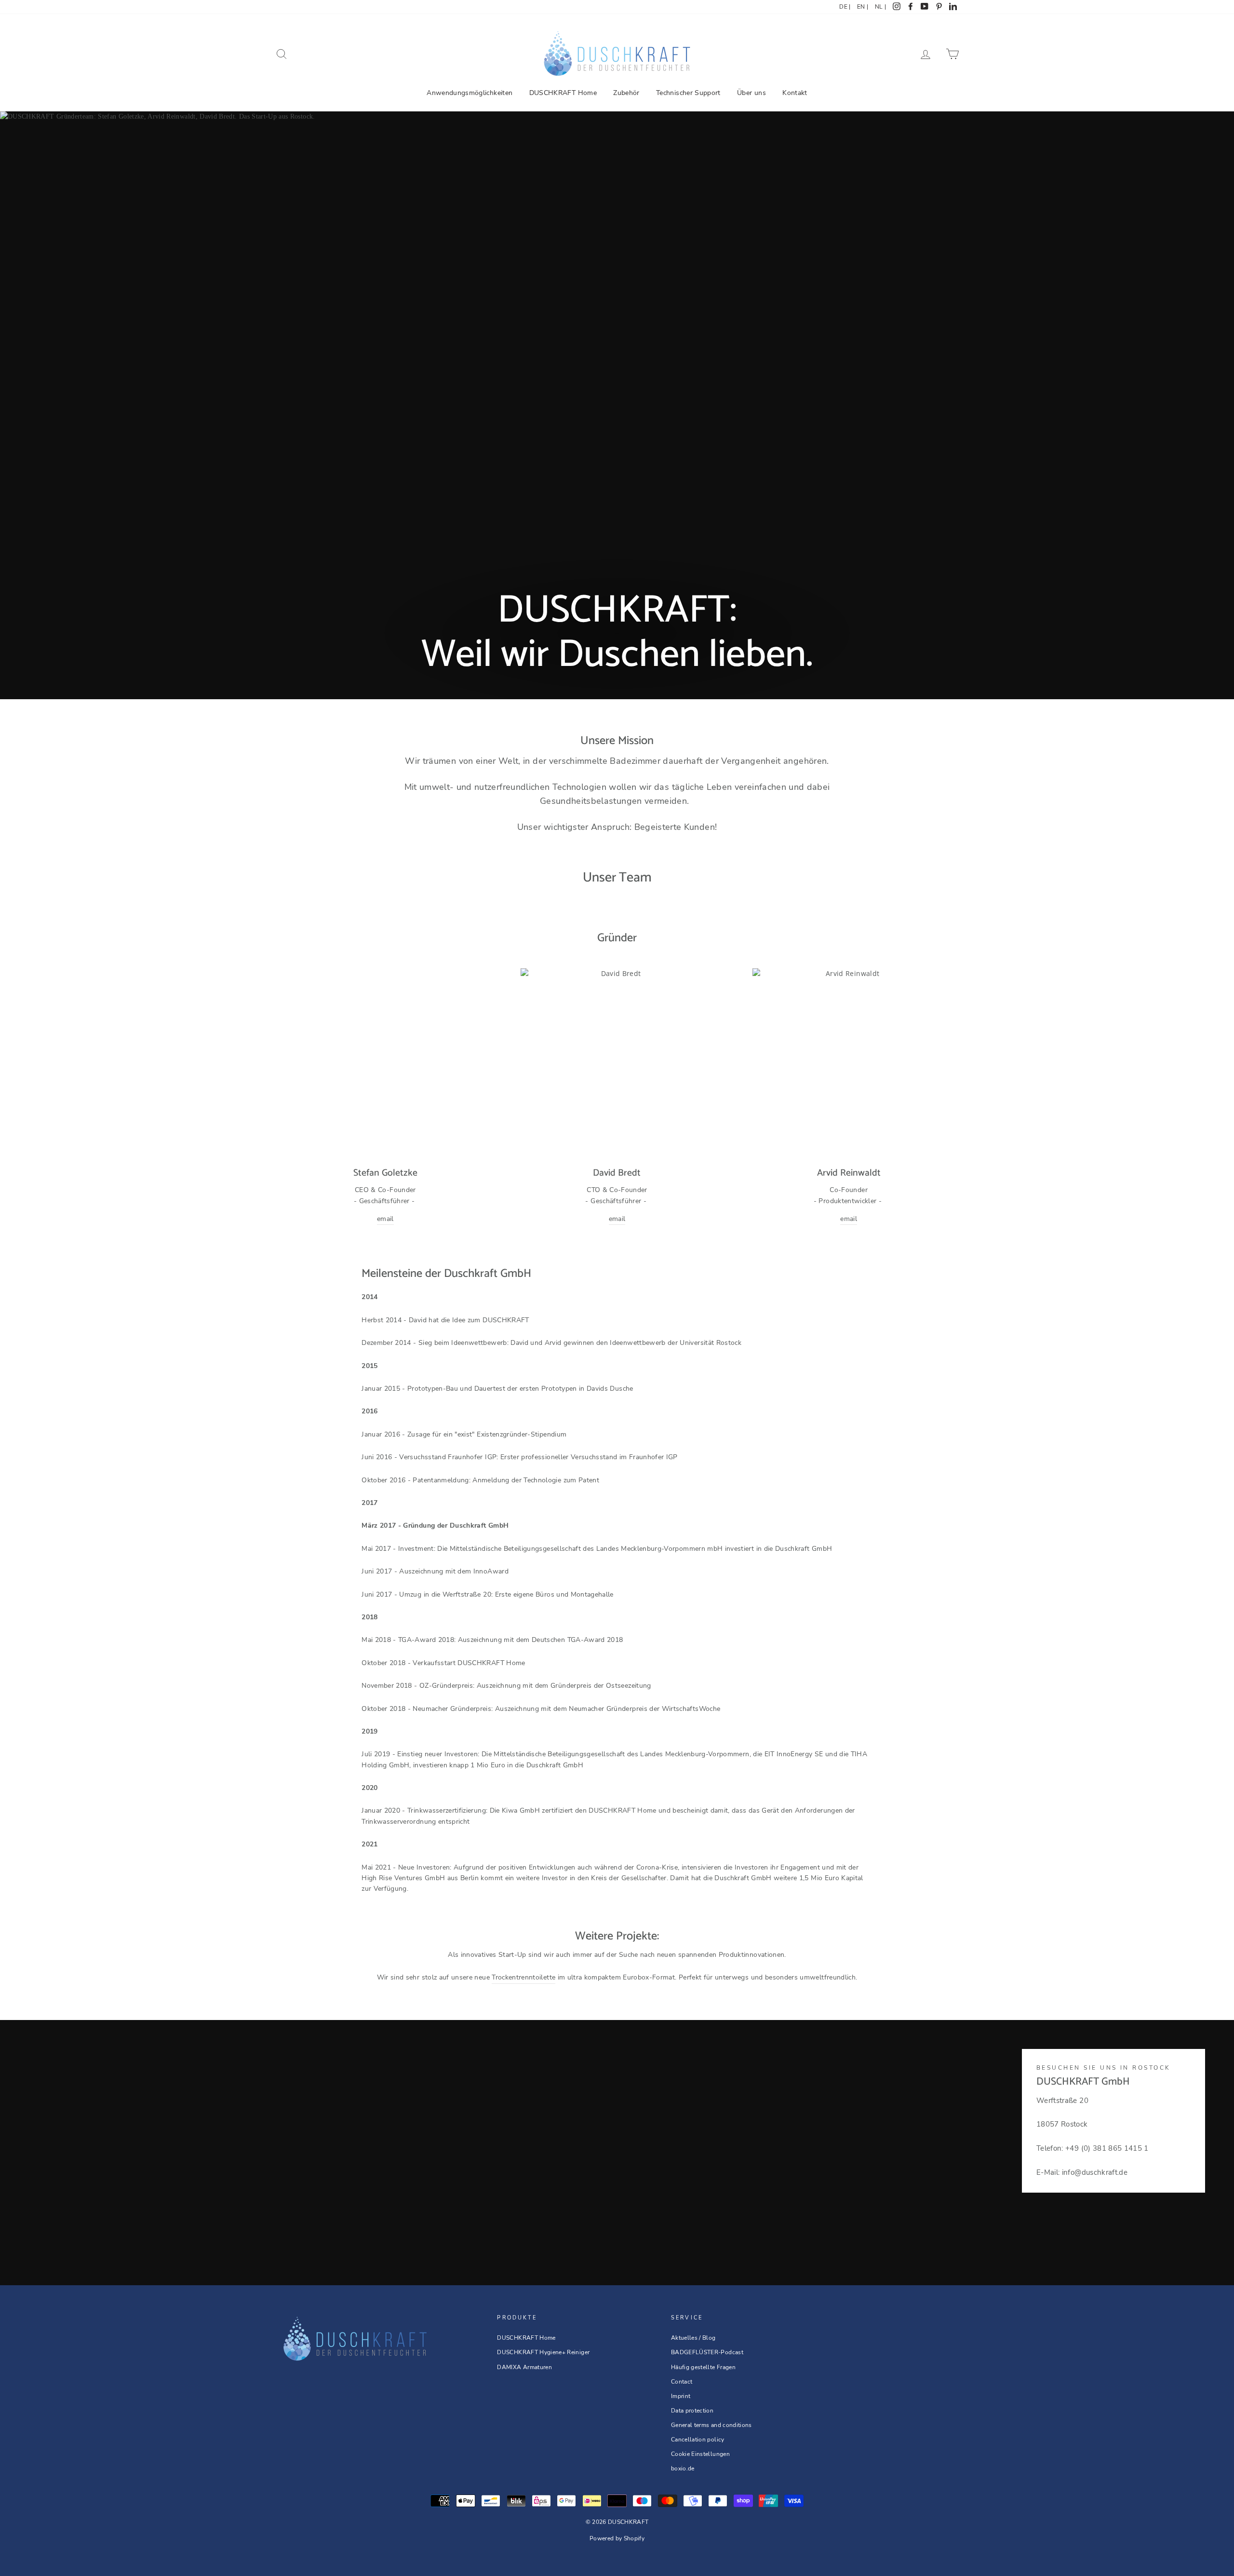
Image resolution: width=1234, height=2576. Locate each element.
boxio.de (683, 2468)
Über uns (751, 93)
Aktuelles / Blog (693, 2338)
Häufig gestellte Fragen (703, 2367)
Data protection (692, 2411)
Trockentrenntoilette (523, 1977)
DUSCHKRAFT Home (563, 93)
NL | (880, 7)
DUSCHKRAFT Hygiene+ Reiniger (543, 2352)
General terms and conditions (711, 2425)
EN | (863, 7)
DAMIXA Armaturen (524, 2367)
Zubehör (626, 93)
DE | (845, 7)
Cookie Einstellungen (700, 2454)
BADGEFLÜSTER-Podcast (707, 2352)
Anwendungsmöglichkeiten (469, 93)
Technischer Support (688, 93)
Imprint (681, 2396)
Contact (682, 2382)
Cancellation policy (698, 2440)
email (385, 1219)
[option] (617, 405)
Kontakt (795, 93)
